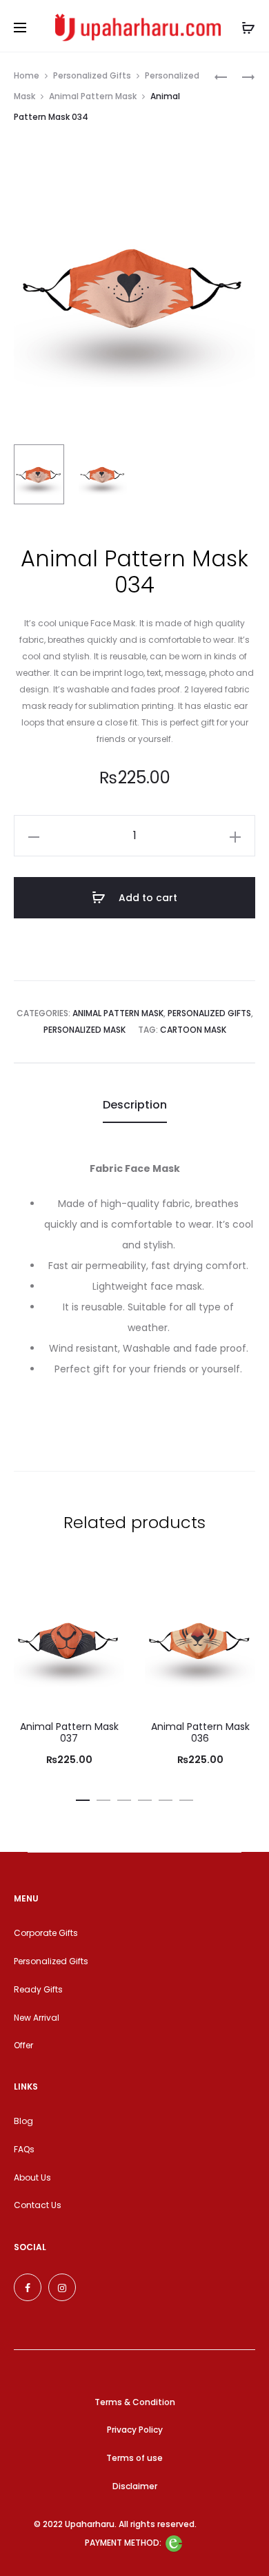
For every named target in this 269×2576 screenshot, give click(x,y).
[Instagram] (62, 2287)
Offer (23, 2045)
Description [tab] (135, 1105)
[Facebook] (28, 2287)
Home (27, 75)
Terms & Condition (135, 2402)
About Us (32, 2177)
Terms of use (134, 2458)
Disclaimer (135, 2486)
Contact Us (38, 2205)
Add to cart (147, 898)
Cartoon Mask (193, 1030)
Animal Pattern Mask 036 (200, 1732)
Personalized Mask (84, 1030)
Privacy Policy (135, 2430)
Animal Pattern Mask (93, 96)
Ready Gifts (38, 1989)
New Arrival (37, 2018)
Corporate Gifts (46, 1933)
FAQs (24, 2149)
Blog (23, 2121)
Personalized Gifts (92, 75)
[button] (83, 1797)
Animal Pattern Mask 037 (69, 1732)
